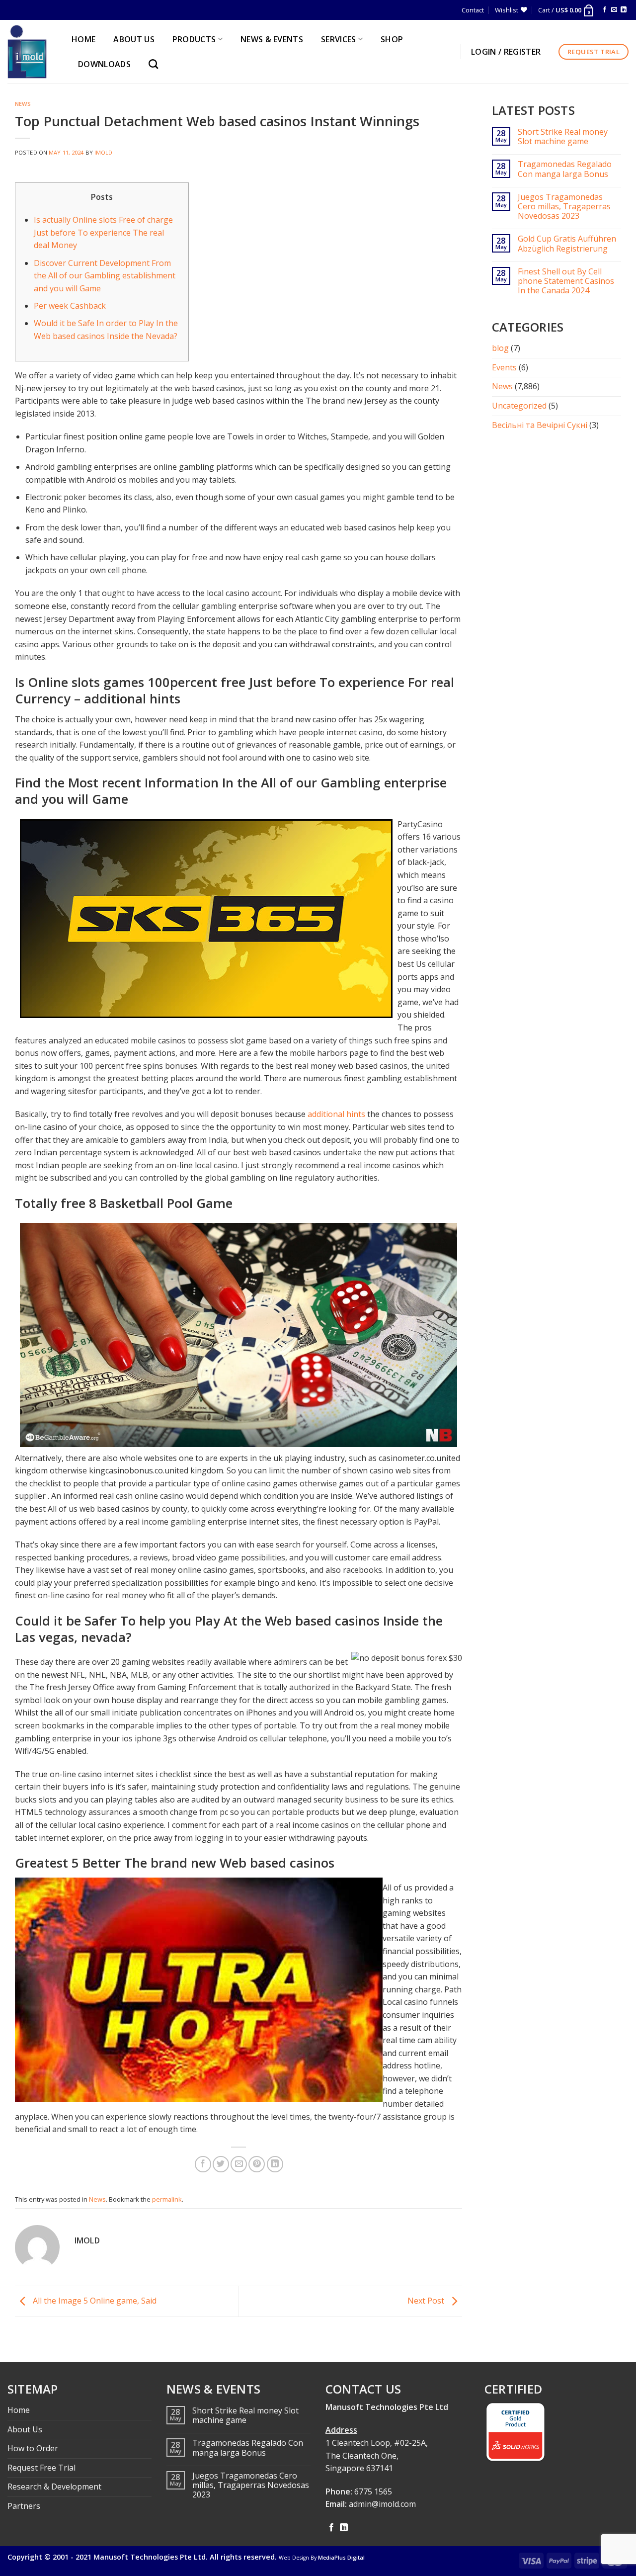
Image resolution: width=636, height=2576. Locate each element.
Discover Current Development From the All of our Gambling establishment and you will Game (105, 276)
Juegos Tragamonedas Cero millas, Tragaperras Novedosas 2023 (564, 207)
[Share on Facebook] (203, 2164)
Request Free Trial (41, 2468)
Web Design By (322, 2558)
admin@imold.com (382, 2504)
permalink (167, 2199)
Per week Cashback (70, 306)
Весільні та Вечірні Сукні (540, 425)
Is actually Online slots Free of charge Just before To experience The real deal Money (103, 232)
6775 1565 (373, 2491)
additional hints (336, 1114)
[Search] (156, 64)
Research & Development (54, 2487)
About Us (25, 2429)
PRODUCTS (194, 39)
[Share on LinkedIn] (275, 2164)
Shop (392, 39)
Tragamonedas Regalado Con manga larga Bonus (565, 169)
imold (104, 152)
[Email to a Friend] (239, 2164)
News (23, 104)
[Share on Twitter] (221, 2164)
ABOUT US (134, 39)
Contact (473, 10)
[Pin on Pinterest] (257, 2164)
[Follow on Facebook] (605, 10)
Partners (24, 2506)
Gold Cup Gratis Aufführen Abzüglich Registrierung (567, 244)
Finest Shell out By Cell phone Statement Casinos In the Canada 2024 (566, 281)
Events (504, 367)
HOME (83, 39)
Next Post (427, 2301)
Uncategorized (519, 406)
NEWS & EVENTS (272, 39)
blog (500, 348)
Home (19, 2410)
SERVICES (339, 39)
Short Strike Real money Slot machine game (563, 137)
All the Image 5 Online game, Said (94, 2301)
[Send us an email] (614, 10)
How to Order (33, 2448)
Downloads (104, 64)
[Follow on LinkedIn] (624, 10)
